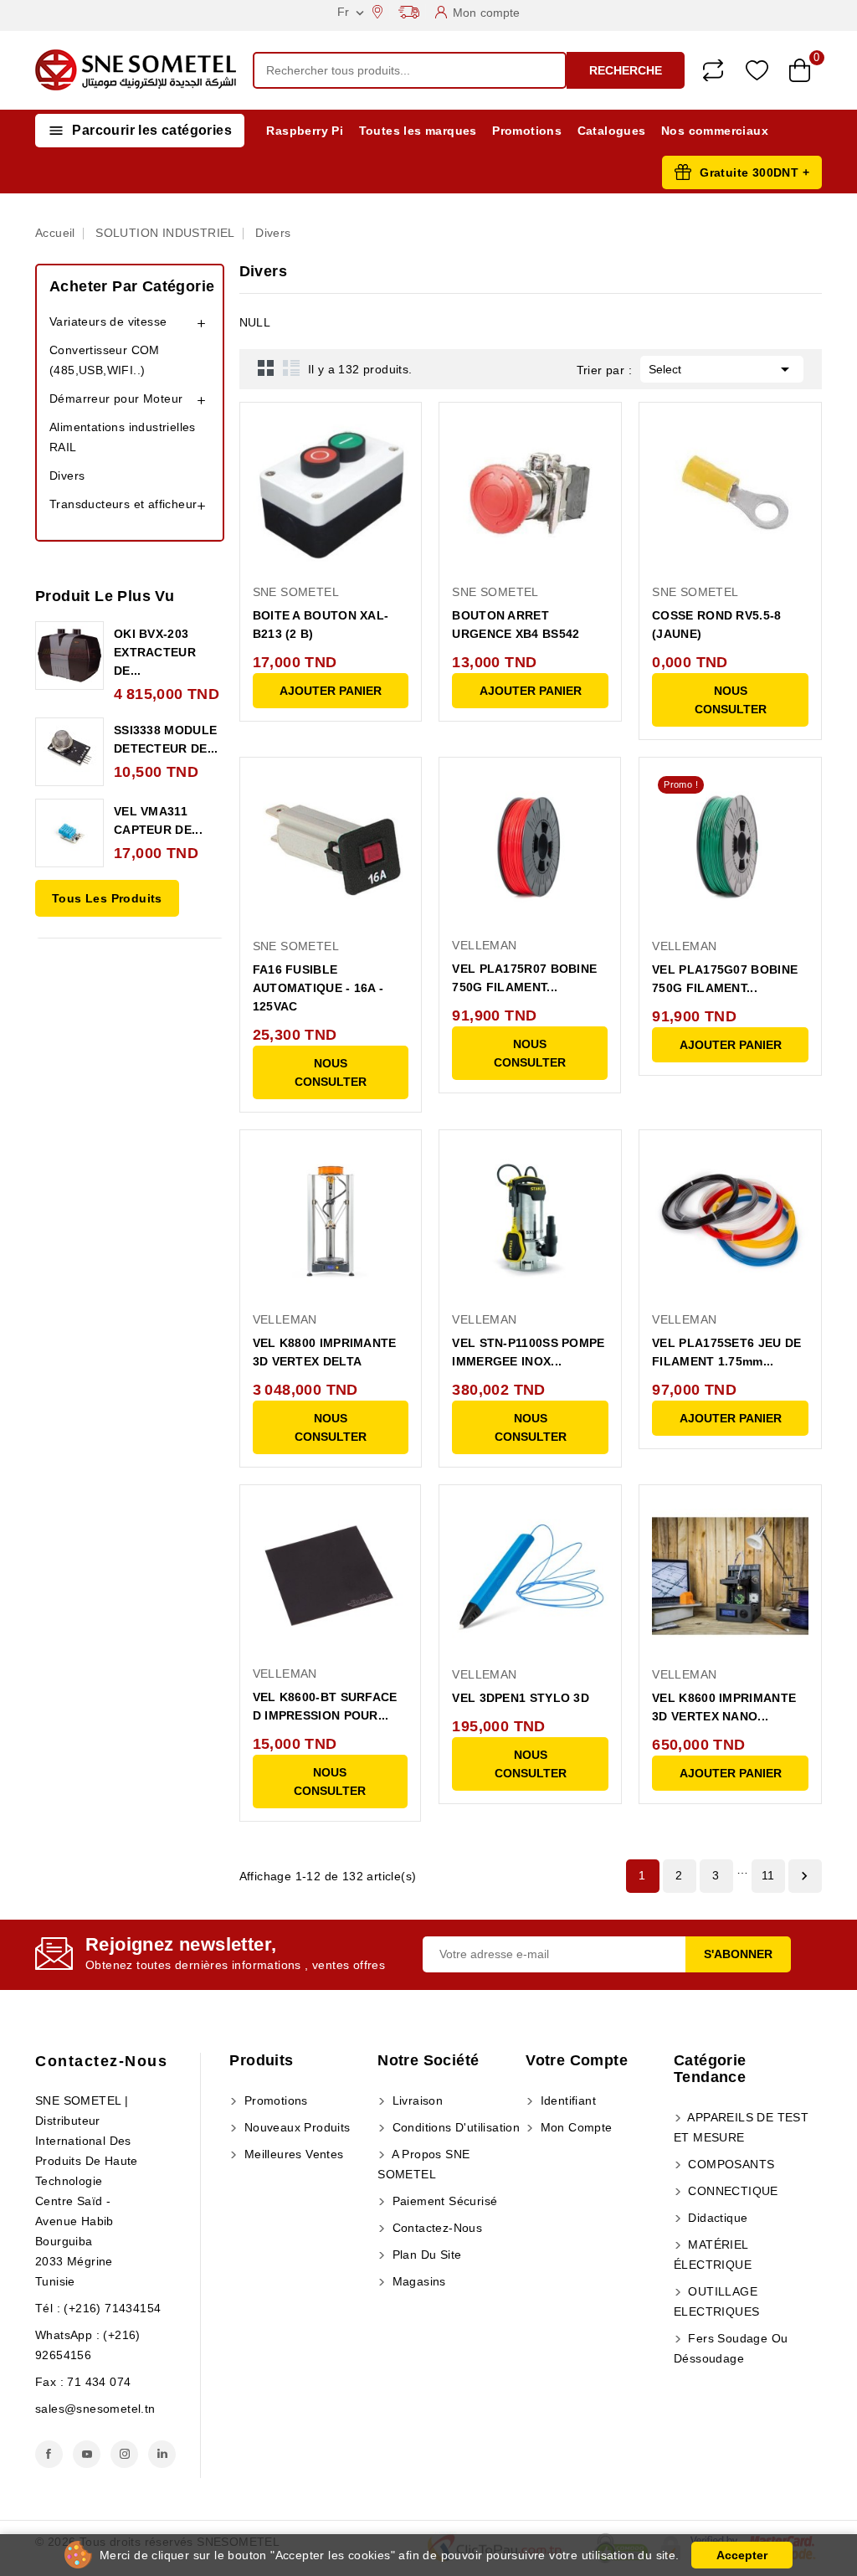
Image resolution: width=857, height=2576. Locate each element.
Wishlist (757, 71)
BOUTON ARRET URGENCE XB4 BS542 (516, 625)
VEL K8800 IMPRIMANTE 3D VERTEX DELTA (325, 1352)
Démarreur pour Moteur (116, 398)
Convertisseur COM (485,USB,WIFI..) (105, 360)
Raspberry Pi (305, 131)
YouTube (87, 2454)
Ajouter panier (331, 691)
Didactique (716, 2218)
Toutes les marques (418, 131)
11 (768, 1875)
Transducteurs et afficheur (123, 504)
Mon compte (574, 2127)
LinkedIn (162, 2454)
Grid (266, 368)
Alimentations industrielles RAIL (123, 437)
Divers (67, 476)
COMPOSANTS (729, 2164)
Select (722, 369)
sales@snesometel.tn (95, 2409)
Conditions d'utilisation (454, 2127)
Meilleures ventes (292, 2154)
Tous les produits (107, 898)
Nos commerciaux (715, 131)
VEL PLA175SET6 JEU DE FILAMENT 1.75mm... (726, 1352)
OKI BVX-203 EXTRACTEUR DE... (155, 652)
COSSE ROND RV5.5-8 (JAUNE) (716, 625)
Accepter (742, 2555)
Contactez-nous (101, 2061)
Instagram (124, 2454)
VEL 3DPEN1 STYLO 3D (521, 1698)
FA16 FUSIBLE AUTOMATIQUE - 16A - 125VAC (318, 988)
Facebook (49, 2454)
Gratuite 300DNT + (754, 172)
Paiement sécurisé (443, 2201)
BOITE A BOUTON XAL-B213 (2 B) (321, 625)
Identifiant (566, 2100)
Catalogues (612, 131)
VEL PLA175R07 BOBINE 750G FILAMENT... (524, 978)
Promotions (527, 131)
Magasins (417, 2281)
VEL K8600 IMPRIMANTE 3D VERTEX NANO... (724, 1707)
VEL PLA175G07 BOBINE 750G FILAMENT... (725, 979)
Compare (713, 70)
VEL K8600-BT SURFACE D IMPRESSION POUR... (325, 1706)
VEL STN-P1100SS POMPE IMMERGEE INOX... (528, 1352)
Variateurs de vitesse (108, 321)
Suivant (804, 1876)
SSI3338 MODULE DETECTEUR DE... (166, 739)
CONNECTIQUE (731, 2191)
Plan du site (425, 2255)
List (291, 368)
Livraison (416, 2100)
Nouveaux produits (295, 2127)
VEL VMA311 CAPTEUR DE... (158, 820)
